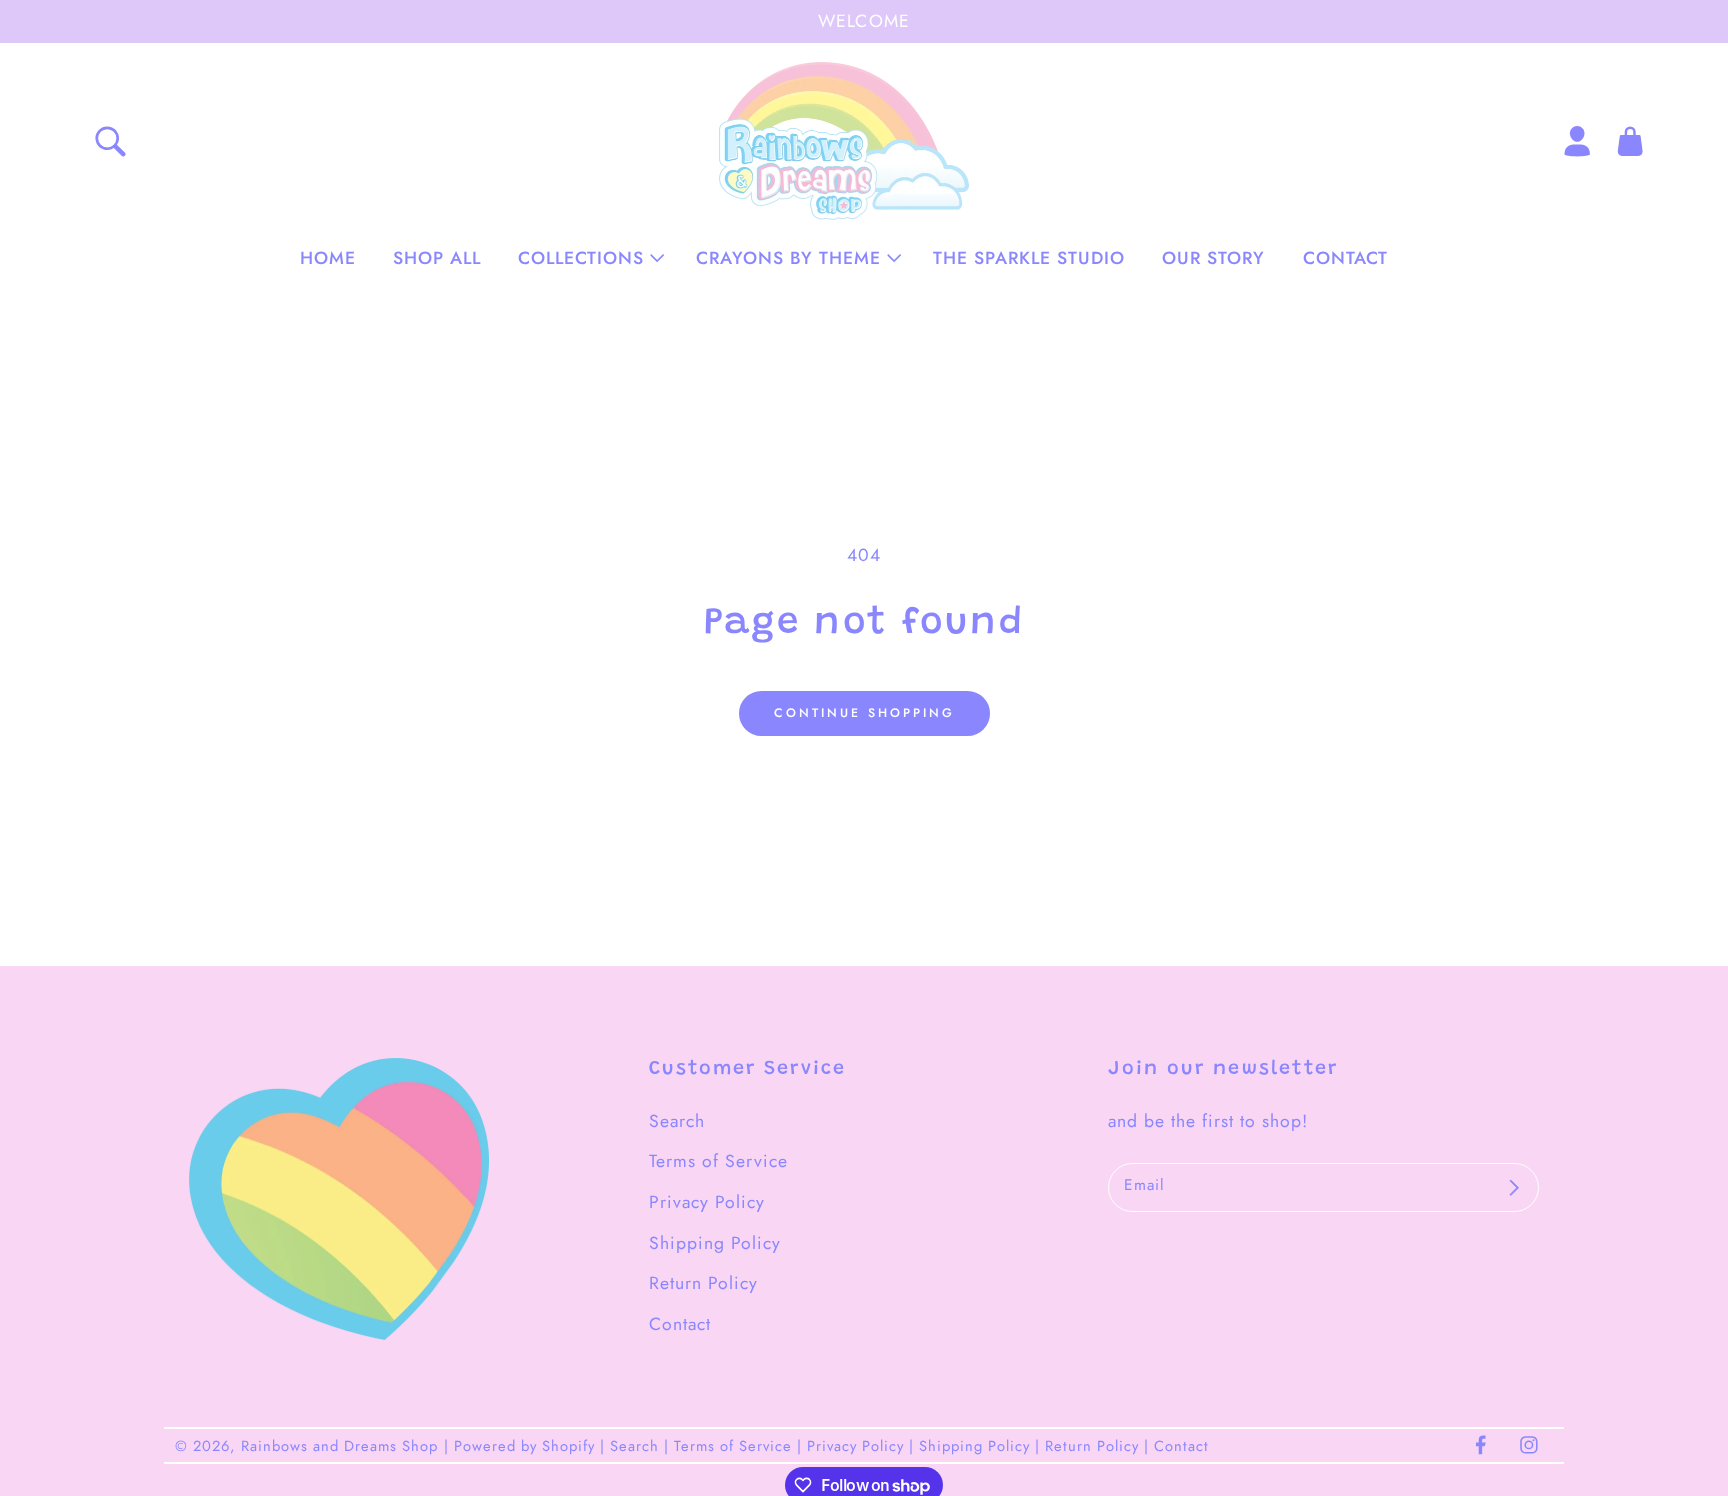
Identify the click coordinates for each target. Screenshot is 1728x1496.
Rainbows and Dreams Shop (339, 1445)
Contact (680, 1324)
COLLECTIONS (581, 258)
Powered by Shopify (524, 1445)
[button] (588, 257)
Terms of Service (718, 1161)
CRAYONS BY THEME (788, 258)
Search (677, 1121)
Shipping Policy (715, 1243)
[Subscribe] (1514, 1188)
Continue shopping (864, 713)
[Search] (110, 141)
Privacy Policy (707, 1202)
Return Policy (703, 1283)
